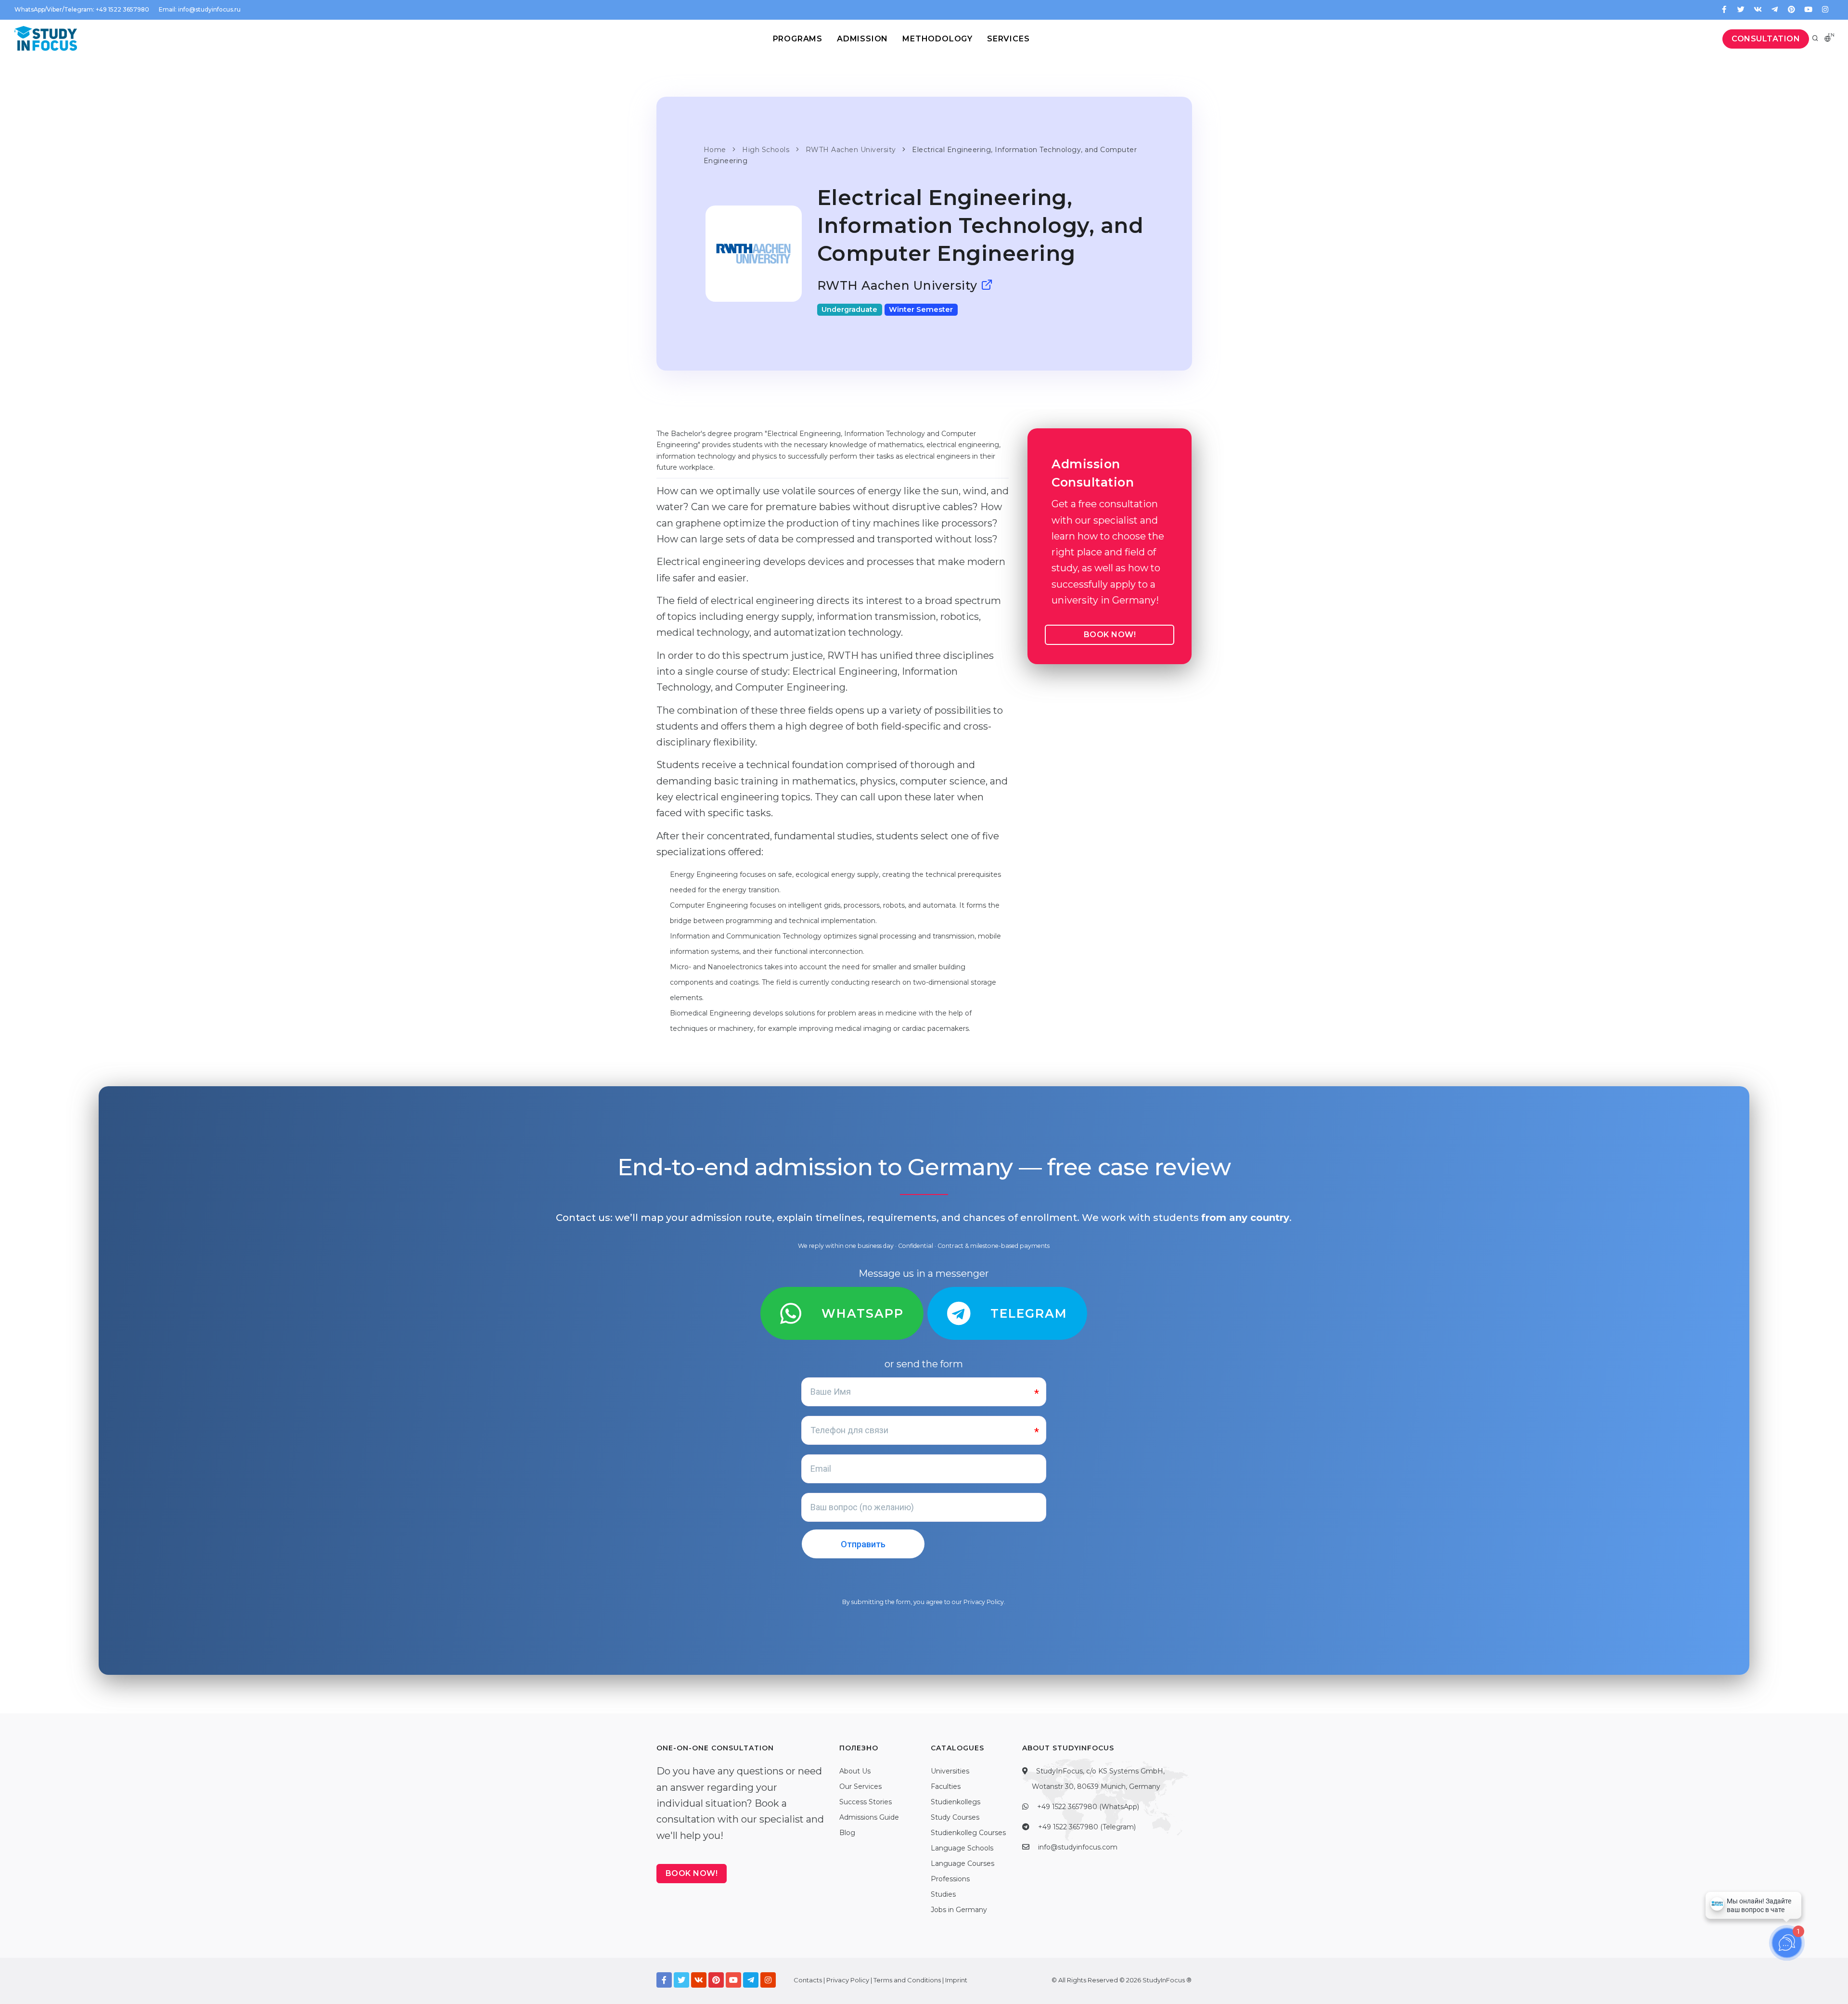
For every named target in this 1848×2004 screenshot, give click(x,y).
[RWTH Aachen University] (987, 285)
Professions (950, 1879)
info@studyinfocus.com (1078, 1847)
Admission (862, 39)
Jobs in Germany (959, 1910)
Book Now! (1110, 635)
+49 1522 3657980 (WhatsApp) (1088, 1807)
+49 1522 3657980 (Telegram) (1087, 1827)
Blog (847, 1833)
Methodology (937, 39)
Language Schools (962, 1848)
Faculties (946, 1786)
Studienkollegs (956, 1802)
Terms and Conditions (907, 1980)
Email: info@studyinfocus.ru (200, 9)
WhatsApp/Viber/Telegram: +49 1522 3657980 (82, 9)
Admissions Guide (869, 1817)
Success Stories (866, 1802)
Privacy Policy (984, 1602)
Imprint (956, 1980)
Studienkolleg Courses (968, 1833)
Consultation (1766, 39)
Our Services (860, 1786)
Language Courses (962, 1863)
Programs (798, 39)
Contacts (808, 1980)
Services (1008, 39)
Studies (943, 1894)
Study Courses (955, 1817)
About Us (855, 1771)
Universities (950, 1771)
